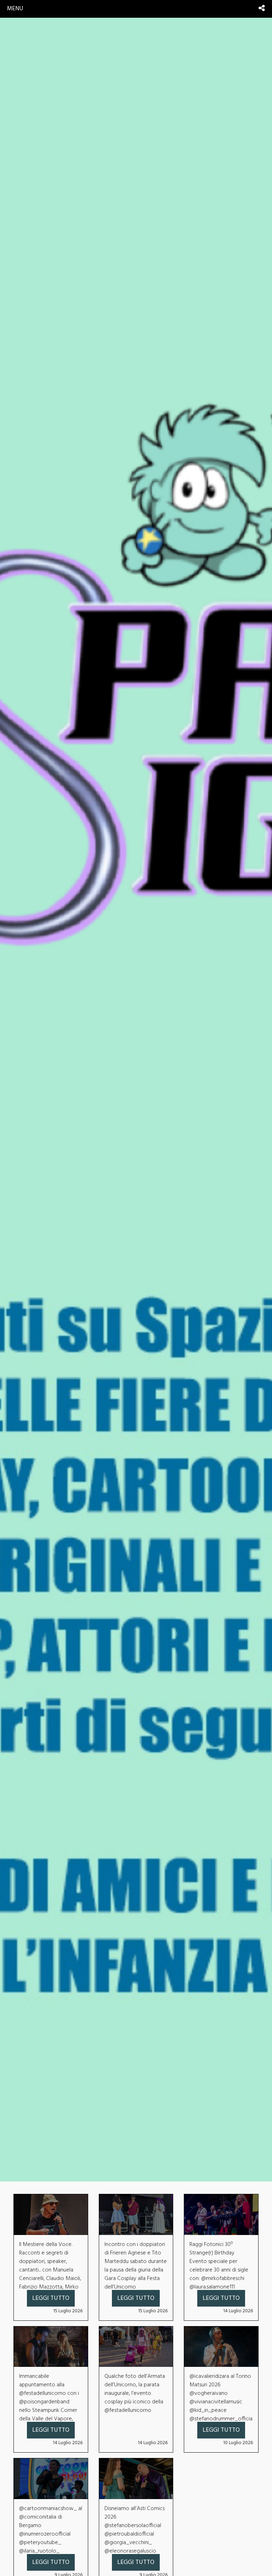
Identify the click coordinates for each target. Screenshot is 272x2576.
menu (15, 9)
